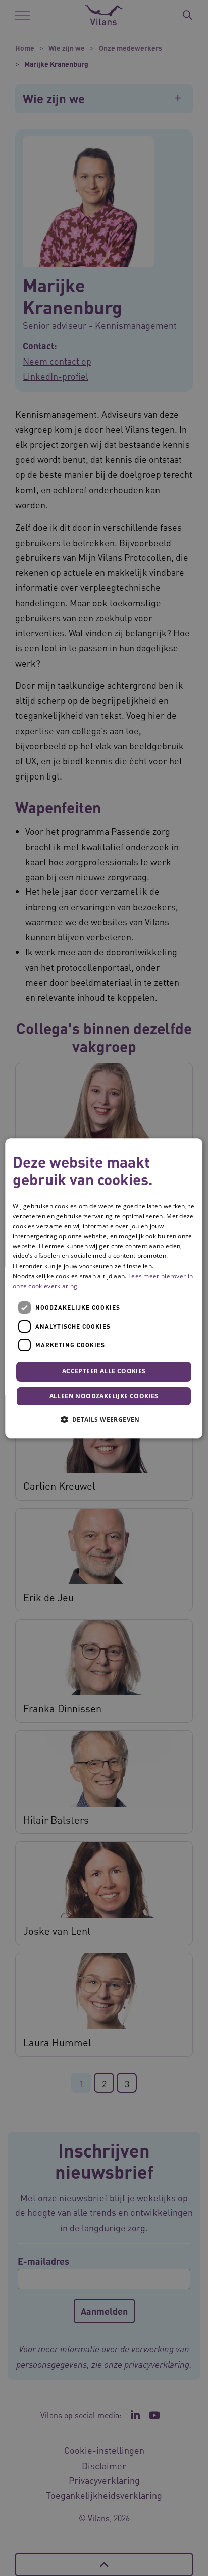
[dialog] (104, 1288)
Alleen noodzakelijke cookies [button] (104, 1396)
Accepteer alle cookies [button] (104, 1372)
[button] (104, 1419)
